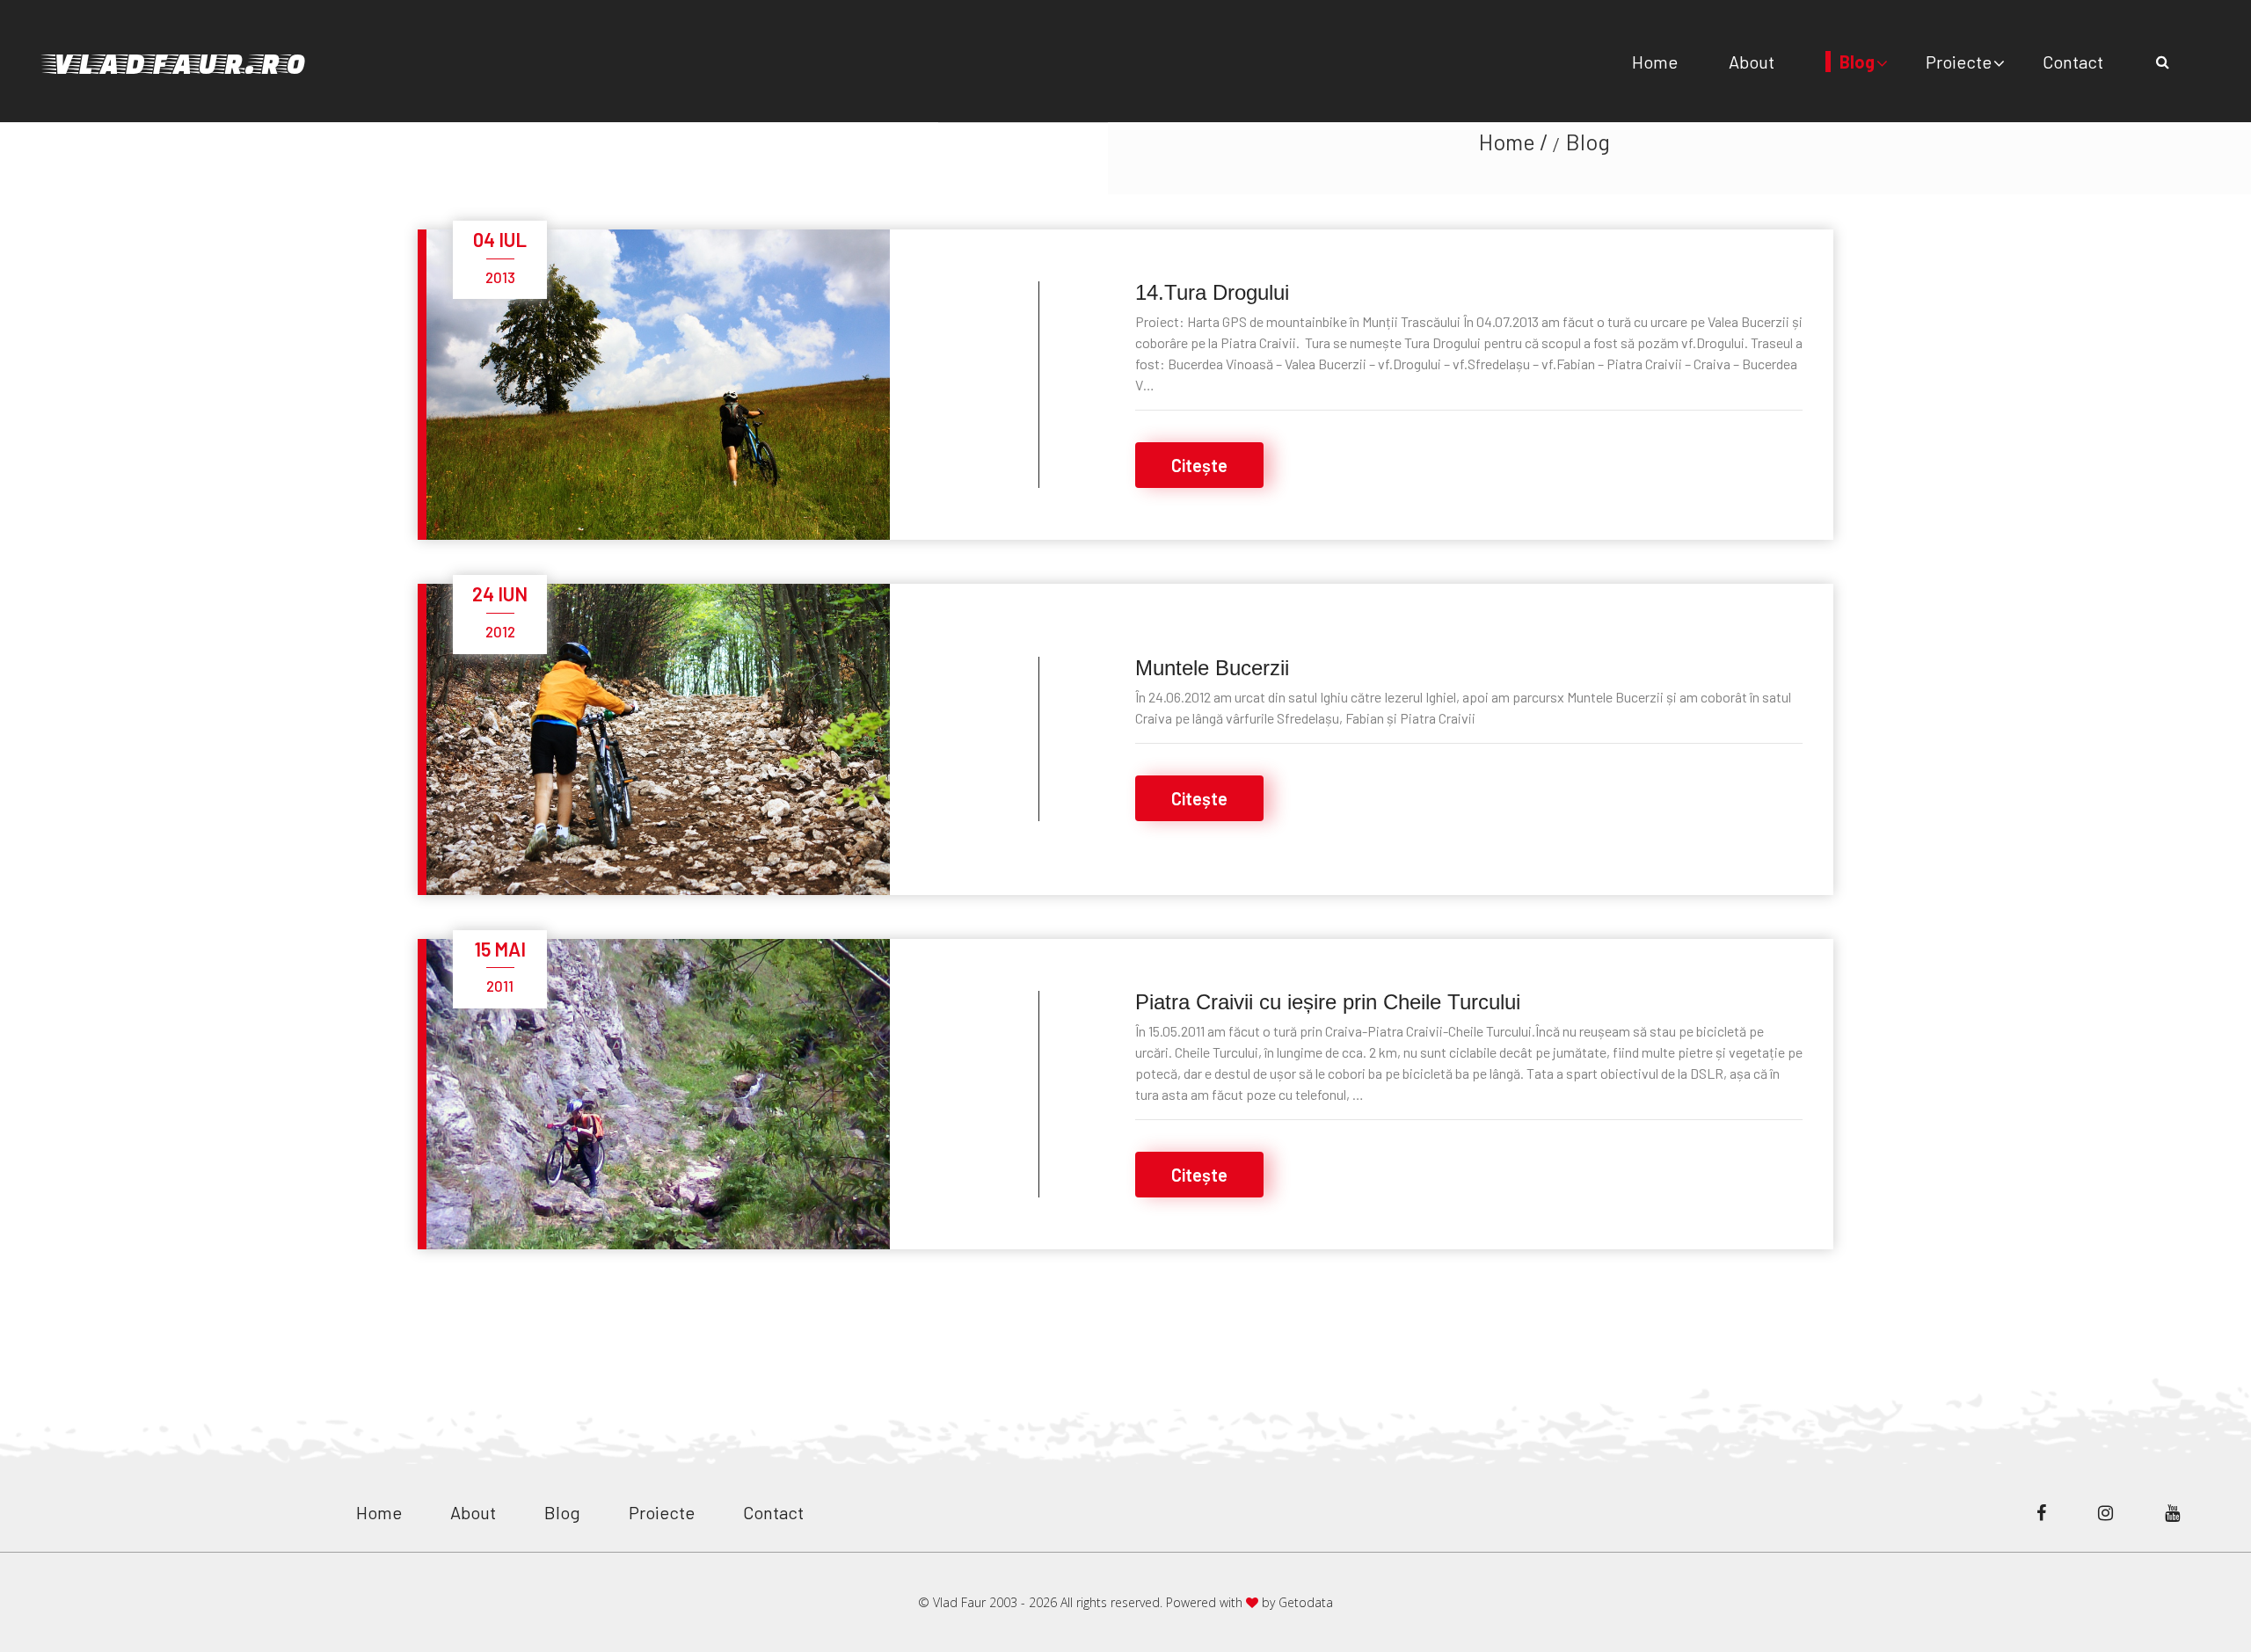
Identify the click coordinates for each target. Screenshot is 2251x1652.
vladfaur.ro (177, 61)
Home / (1514, 142)
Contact (2073, 62)
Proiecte (1959, 62)
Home (1655, 62)
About (1752, 62)
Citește (1199, 465)
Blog (1857, 62)
